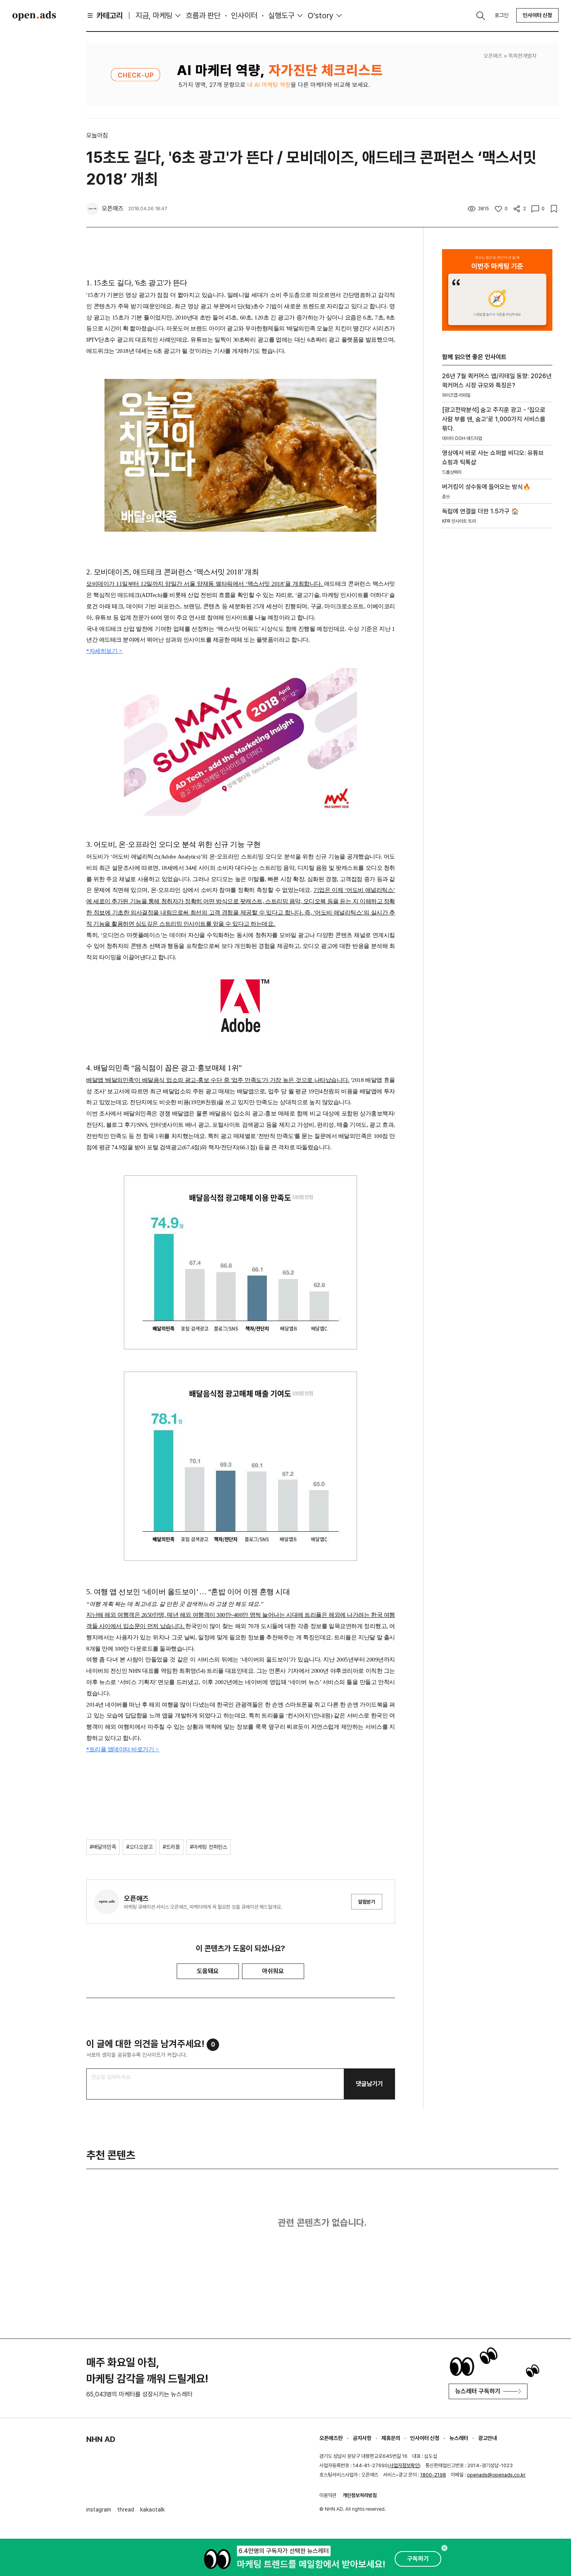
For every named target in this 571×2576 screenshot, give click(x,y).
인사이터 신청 (537, 15)
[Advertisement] (497, 667)
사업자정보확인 (404, 2465)
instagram (99, 2510)
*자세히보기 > (105, 651)
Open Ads (34, 16)
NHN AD (101, 2439)
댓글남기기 (369, 2084)
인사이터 (244, 16)
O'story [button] (321, 16)
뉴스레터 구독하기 (478, 2391)
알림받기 (367, 1902)
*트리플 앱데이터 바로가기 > (123, 1749)
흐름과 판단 (203, 16)
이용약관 (328, 2495)
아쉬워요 (273, 1971)
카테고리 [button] (110, 16)
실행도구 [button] (281, 16)
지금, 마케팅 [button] (154, 16)
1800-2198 (433, 2475)
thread (126, 2510)
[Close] (444, 2548)
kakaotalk (152, 2510)
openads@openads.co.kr (496, 2475)
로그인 (501, 15)
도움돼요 (208, 1971)
